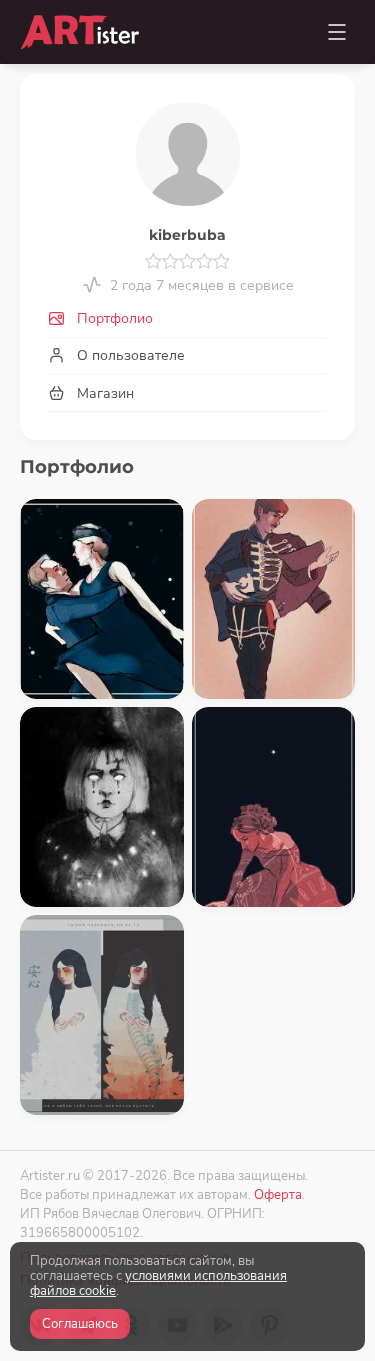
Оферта (278, 1194)
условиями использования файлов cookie (158, 1283)
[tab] (187, 319)
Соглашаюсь (80, 1324)
